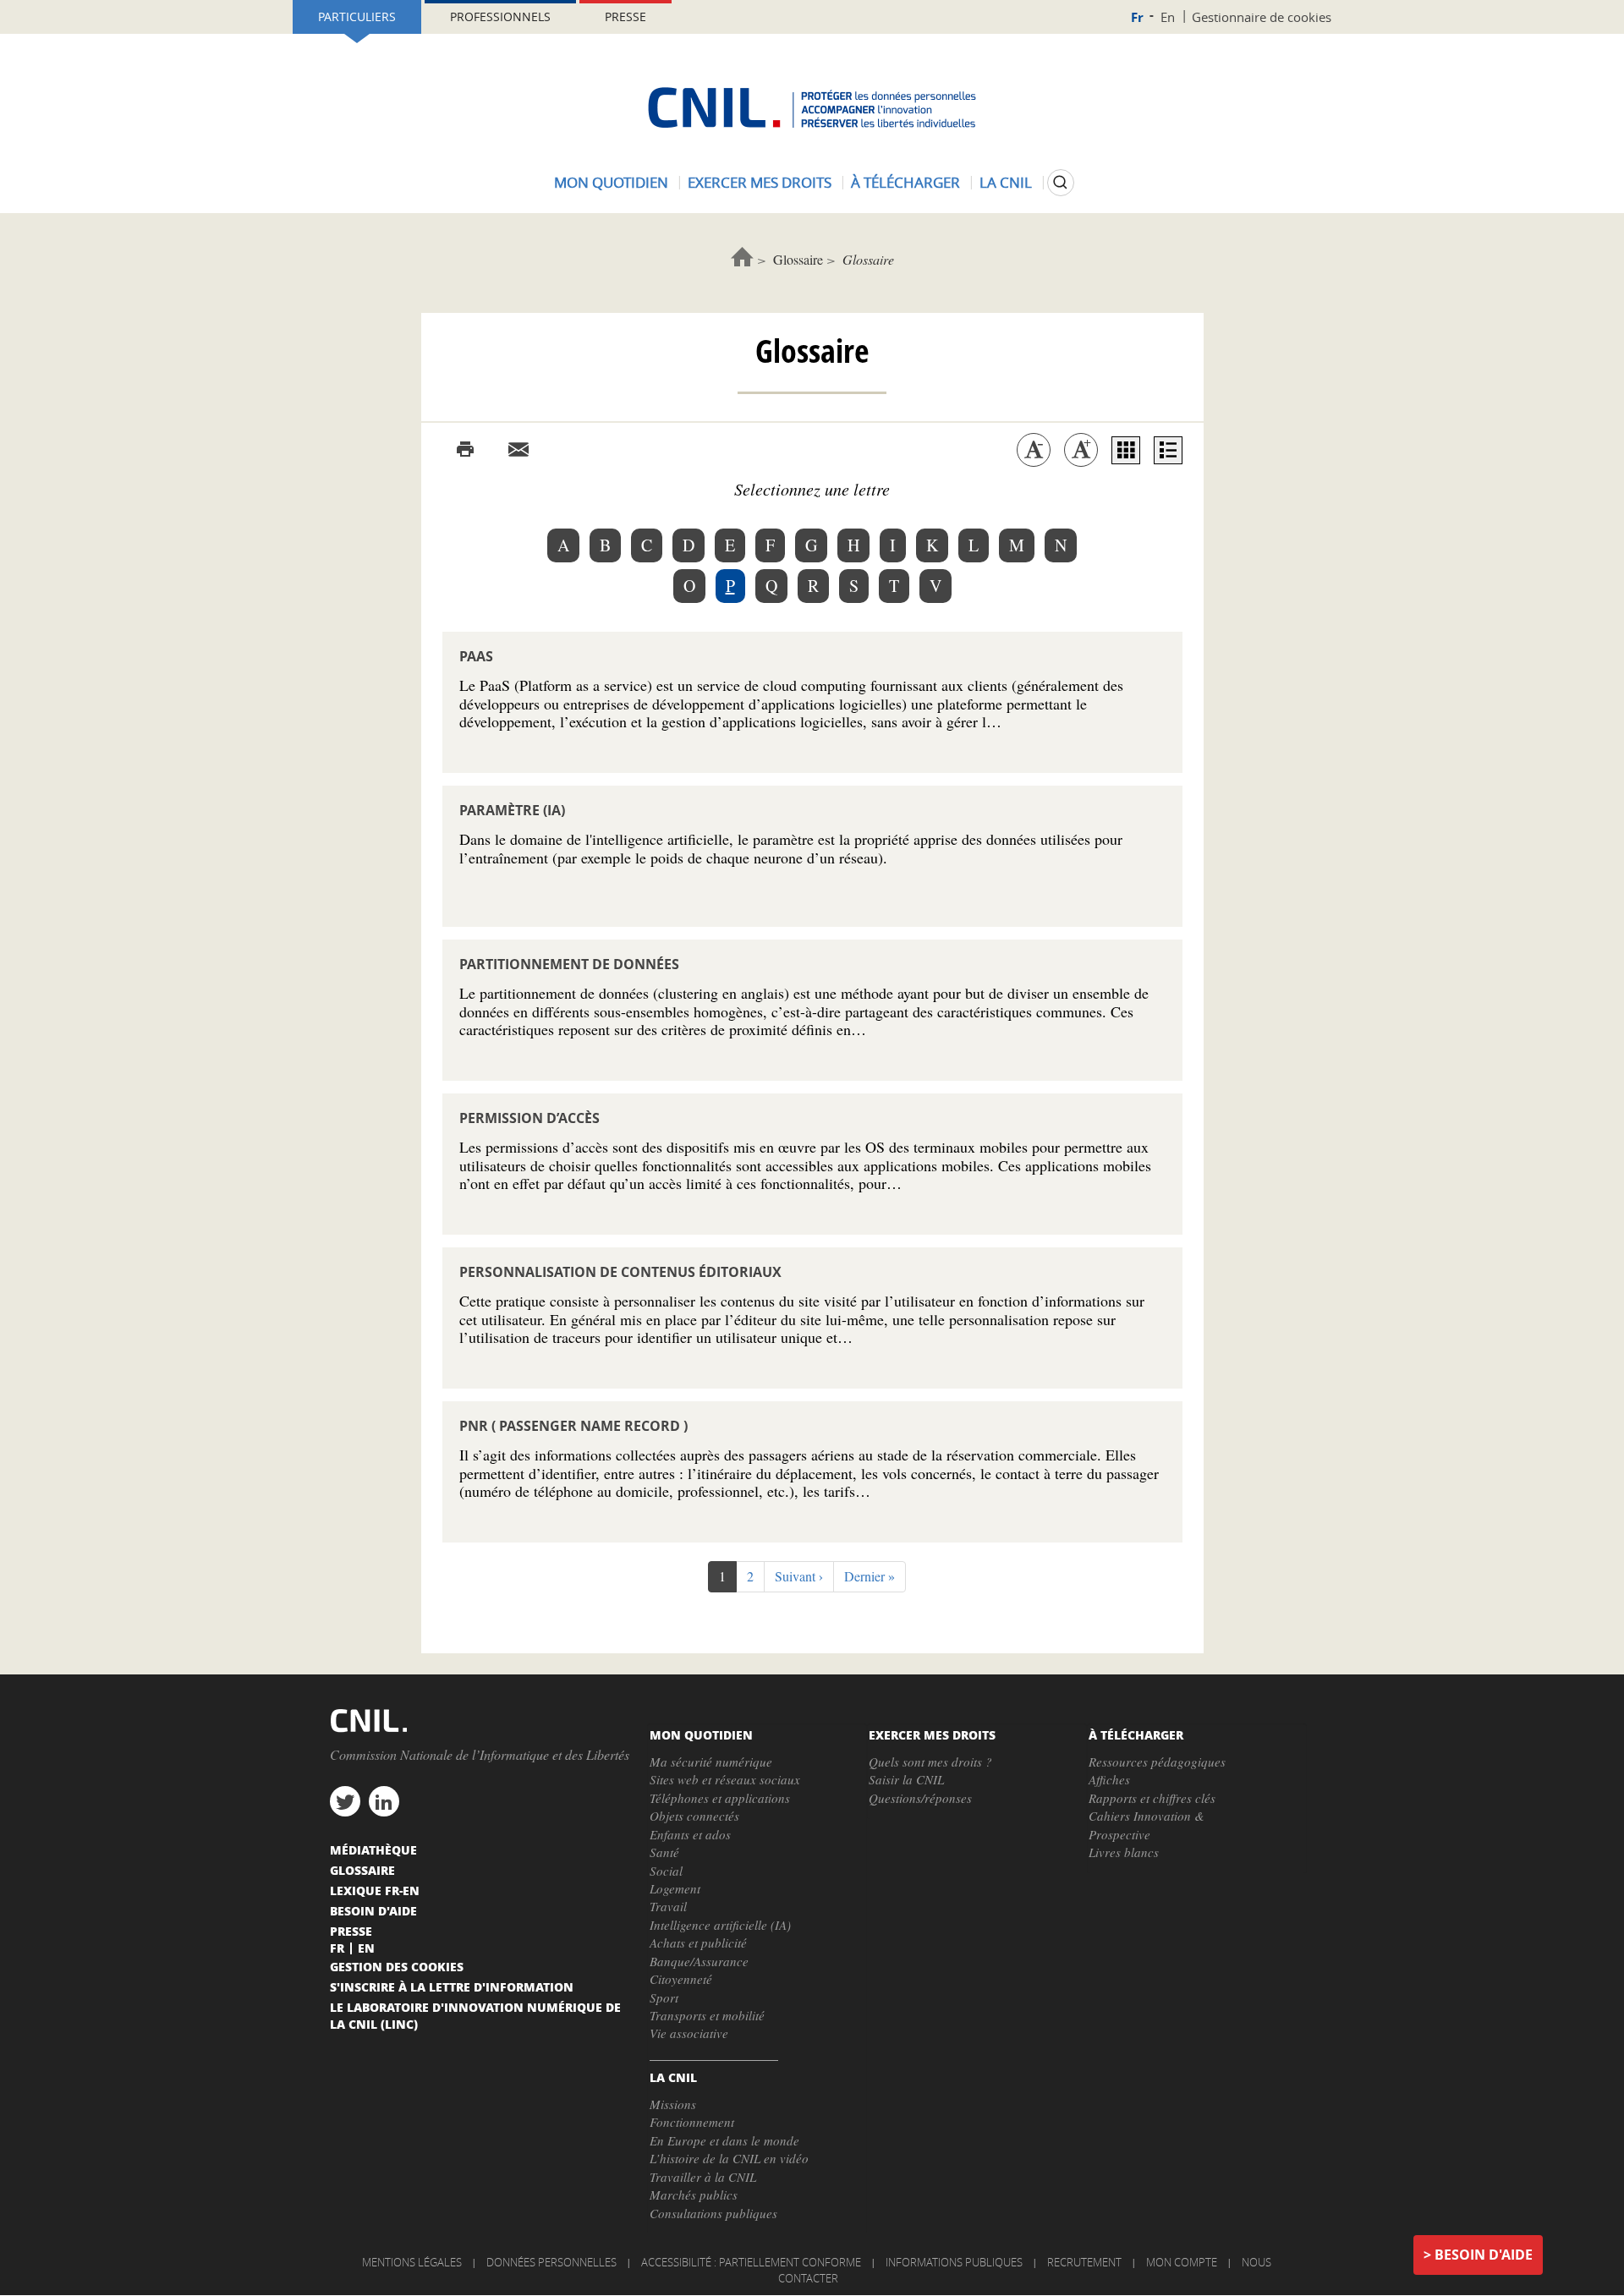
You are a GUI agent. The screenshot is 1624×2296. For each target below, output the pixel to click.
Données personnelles (551, 2262)
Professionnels (500, 16)
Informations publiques (954, 2262)
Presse (625, 16)
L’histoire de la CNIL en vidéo (729, 2158)
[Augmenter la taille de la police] (1081, 450)
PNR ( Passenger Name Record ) (573, 1426)
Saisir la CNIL (906, 1779)
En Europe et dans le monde (724, 2140)
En (1168, 17)
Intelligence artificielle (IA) (720, 1925)
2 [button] (756, 1576)
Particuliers (357, 16)
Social (666, 1871)
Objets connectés (694, 1816)
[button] (799, 1577)
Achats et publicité (698, 1943)
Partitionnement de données (569, 964)
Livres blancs (1124, 1852)
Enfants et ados (690, 1834)
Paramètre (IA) (512, 810)
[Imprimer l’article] (465, 450)
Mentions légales (412, 2262)
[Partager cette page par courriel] (518, 450)
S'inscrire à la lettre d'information (452, 1986)
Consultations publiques (713, 2213)
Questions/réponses (920, 1798)
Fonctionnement (692, 2122)
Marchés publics (694, 2195)
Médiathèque (373, 1849)
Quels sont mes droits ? (930, 1762)
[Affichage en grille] (1126, 450)
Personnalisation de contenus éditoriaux (620, 1272)
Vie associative (689, 2033)
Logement (675, 1888)
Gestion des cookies (397, 1966)
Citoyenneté (681, 1979)
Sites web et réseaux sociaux (725, 1779)
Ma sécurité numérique (711, 1762)
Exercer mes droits (760, 182)
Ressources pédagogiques (1157, 1762)
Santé (664, 1852)
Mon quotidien (611, 182)
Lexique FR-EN (375, 1890)
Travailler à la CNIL (703, 2177)
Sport (664, 1997)
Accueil (742, 257)
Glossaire (798, 259)
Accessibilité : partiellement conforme (751, 2262)
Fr (1137, 17)
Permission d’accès (529, 1118)
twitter (345, 1801)
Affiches (1109, 1779)
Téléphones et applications (720, 1798)
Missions (673, 2104)
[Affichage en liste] (1168, 450)
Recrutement (1084, 2262)
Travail (668, 1906)
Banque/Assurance (699, 1961)
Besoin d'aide (1484, 2255)
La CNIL (1006, 182)
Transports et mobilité (707, 2015)
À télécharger (905, 182)
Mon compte (1182, 2262)
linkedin (384, 1801)
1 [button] (728, 1580)
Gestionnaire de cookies (1262, 17)
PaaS (476, 656)
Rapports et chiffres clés (1152, 1798)
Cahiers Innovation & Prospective (1147, 1825)
